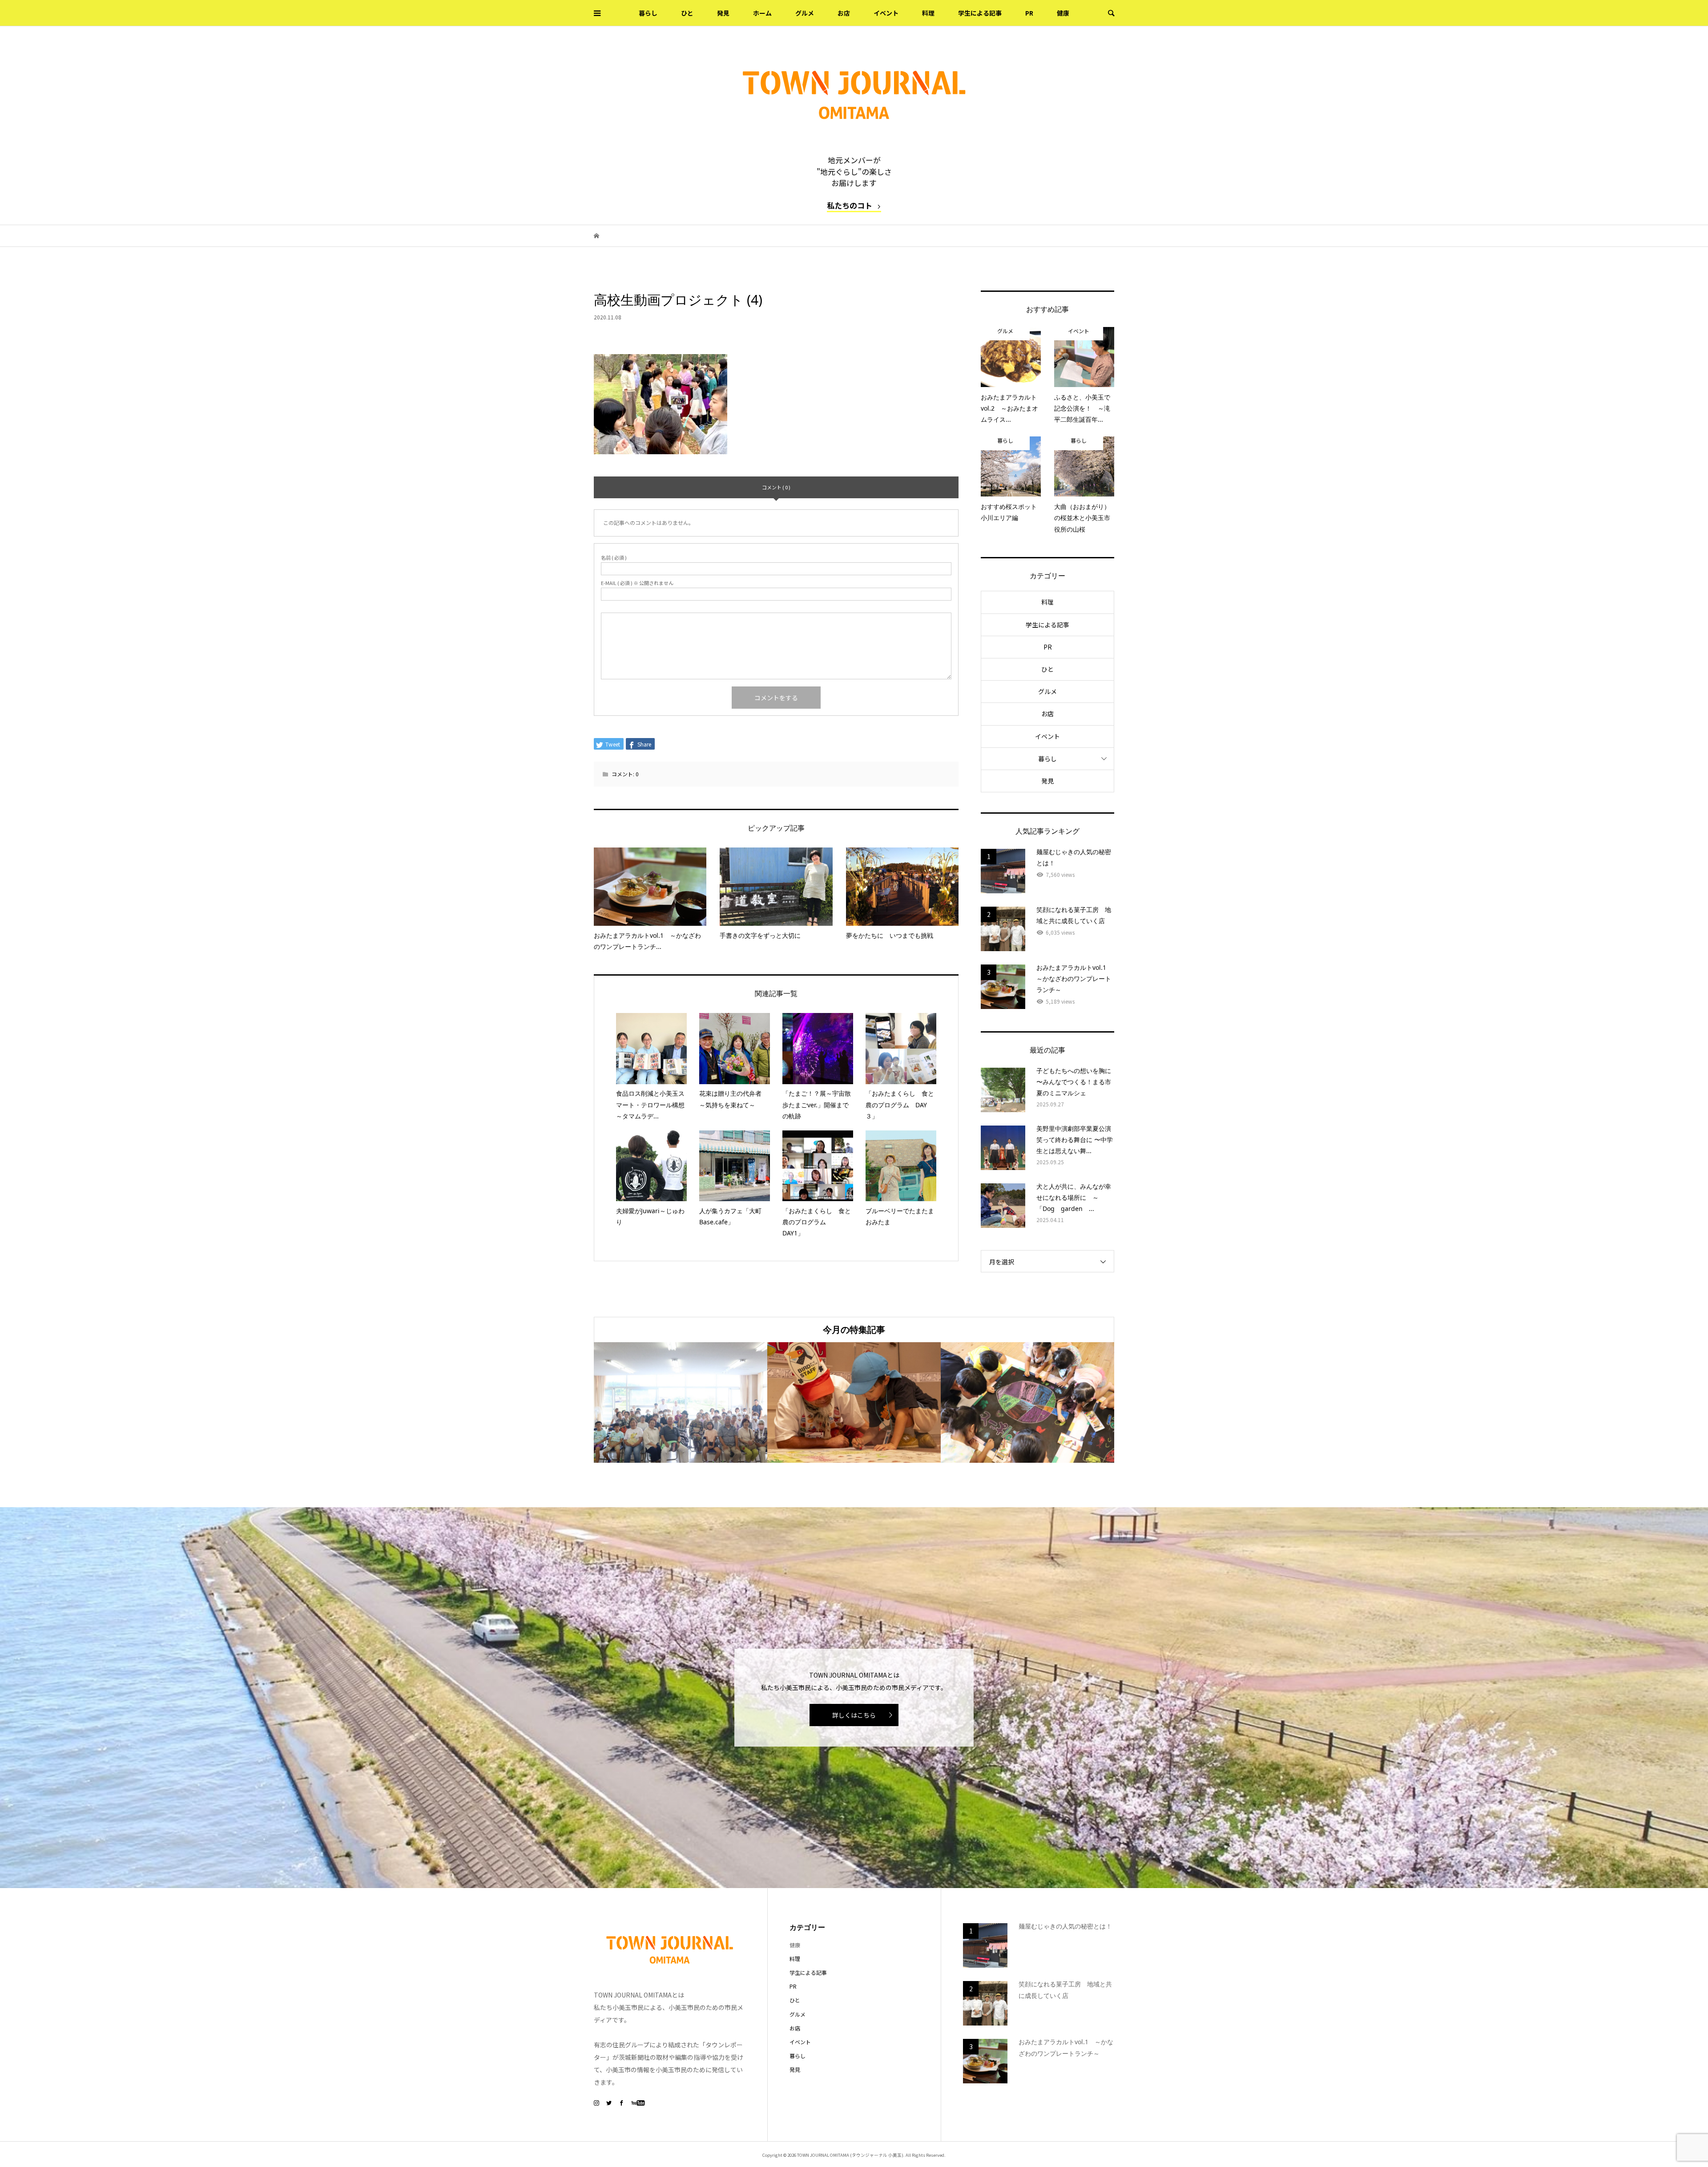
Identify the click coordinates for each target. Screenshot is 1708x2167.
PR (1029, 13)
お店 (844, 13)
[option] (681, 1402)
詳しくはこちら (854, 1715)
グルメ (805, 13)
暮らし (648, 13)
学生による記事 (980, 13)
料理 (928, 13)
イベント (886, 13)
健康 (1063, 13)
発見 (723, 13)
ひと (687, 13)
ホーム (762, 13)
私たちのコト (850, 205)
